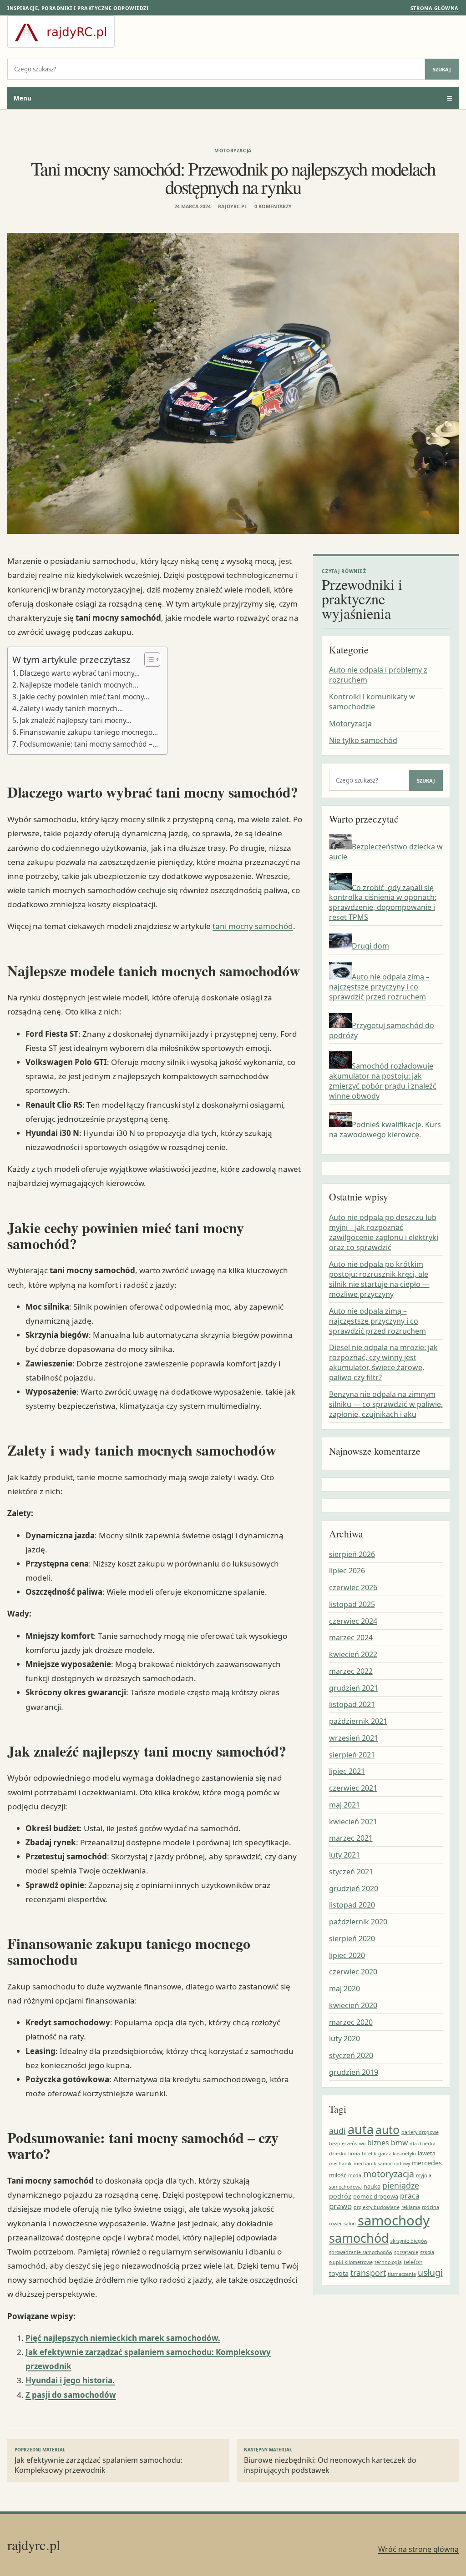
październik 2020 (358, 1922)
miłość (338, 2175)
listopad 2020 (352, 1905)
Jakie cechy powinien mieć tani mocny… (84, 697)
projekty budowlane (377, 2207)
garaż (385, 2154)
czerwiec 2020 (353, 1972)
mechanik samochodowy (382, 2164)
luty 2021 (344, 1855)
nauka (372, 2186)
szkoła (427, 2252)
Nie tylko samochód (363, 740)
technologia (388, 2262)
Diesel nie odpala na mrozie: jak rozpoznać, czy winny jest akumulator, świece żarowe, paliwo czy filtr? (383, 1362)
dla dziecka (423, 2144)
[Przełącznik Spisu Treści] (148, 659)
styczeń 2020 (351, 2055)
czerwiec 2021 (353, 1788)
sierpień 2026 (352, 1554)
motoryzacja (389, 2174)
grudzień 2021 (354, 1688)
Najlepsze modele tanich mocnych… (79, 685)
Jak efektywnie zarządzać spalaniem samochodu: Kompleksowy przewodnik (99, 2461)
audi (337, 2131)
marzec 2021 (351, 1838)
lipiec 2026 (347, 1571)
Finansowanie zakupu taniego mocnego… (89, 732)
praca (410, 2196)
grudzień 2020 (354, 1888)
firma (354, 2154)
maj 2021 (344, 1805)
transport (368, 2273)
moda (355, 2175)
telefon (413, 2262)
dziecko (338, 2154)
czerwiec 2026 (353, 1587)
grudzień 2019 (354, 2072)
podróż (340, 2196)
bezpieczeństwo (347, 2144)
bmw (399, 2143)
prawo (340, 2206)
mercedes (427, 2163)
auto (387, 2130)
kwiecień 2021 (353, 1822)
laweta (427, 2153)
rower (335, 2224)
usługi (430, 2272)
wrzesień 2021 (354, 1738)
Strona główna (435, 8)
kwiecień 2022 (353, 1654)
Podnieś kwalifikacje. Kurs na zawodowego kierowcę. (385, 1130)
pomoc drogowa (376, 2196)
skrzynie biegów (409, 2241)
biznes (378, 2143)
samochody (394, 2220)
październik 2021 (358, 1721)
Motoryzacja (233, 151)
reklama (411, 2207)
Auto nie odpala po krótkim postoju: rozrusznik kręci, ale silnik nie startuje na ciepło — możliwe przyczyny (379, 1279)
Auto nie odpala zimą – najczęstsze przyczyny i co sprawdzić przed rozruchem (379, 987)
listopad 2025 (352, 1604)
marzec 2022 (351, 1671)
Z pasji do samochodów (71, 2395)
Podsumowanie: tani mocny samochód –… (89, 744)
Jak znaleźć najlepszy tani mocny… (76, 720)
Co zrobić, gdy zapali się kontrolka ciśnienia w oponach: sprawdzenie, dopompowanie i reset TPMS (383, 902)
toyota (339, 2273)
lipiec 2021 (347, 1771)
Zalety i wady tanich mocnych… (71, 708)
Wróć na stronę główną (418, 2549)
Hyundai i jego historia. (70, 2380)
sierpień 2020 (352, 1938)
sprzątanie (406, 2252)
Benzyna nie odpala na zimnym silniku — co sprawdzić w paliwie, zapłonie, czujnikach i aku (386, 1404)
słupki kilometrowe (351, 2262)
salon (350, 2224)
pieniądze (401, 2185)
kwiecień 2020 (353, 2005)
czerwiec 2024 (353, 1621)
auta (361, 2129)
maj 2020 (344, 1988)
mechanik (340, 2164)
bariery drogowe (420, 2132)
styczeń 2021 (351, 1872)
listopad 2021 (352, 1704)
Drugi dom (370, 946)
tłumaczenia (402, 2274)
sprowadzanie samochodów (361, 2252)
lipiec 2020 (347, 1955)
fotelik (369, 2154)
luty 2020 (344, 2039)
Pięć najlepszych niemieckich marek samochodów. (123, 2338)
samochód (359, 2238)
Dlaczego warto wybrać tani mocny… (80, 673)
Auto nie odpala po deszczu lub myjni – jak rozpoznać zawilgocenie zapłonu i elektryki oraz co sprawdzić (384, 1232)
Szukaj (442, 69)
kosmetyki (404, 2154)
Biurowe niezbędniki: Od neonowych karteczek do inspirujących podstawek (330, 2461)
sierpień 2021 (352, 1755)
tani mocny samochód (253, 926)
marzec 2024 (351, 1637)
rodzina (431, 2207)
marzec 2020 (351, 2022)
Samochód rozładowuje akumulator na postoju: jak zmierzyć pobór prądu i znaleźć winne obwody (383, 1081)
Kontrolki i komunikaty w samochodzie (372, 702)
